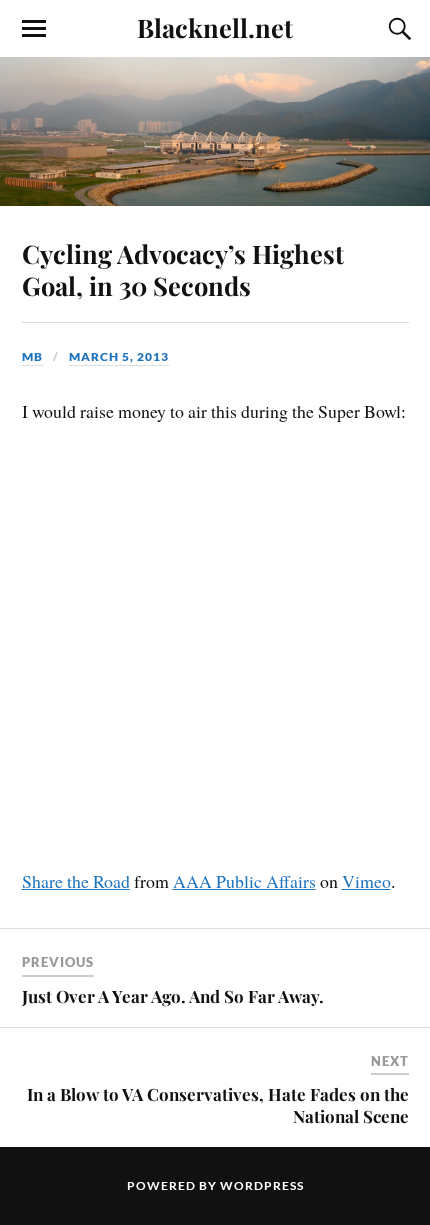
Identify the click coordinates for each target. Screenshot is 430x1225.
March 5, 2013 (119, 356)
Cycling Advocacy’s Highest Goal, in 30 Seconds (183, 269)
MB (32, 356)
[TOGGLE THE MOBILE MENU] (34, 29)
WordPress (262, 1185)
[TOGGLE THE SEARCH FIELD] (397, 29)
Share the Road (76, 881)
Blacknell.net (215, 27)
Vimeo (366, 881)
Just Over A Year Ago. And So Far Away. (173, 996)
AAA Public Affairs (244, 881)
